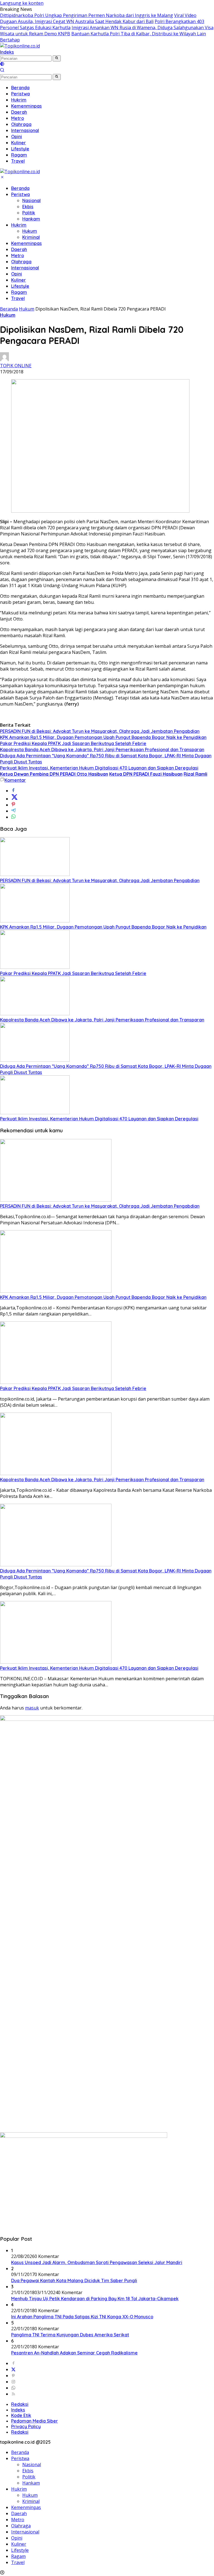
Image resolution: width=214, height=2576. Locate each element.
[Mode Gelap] (2, 64)
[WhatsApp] (13, 2388)
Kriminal (31, 237)
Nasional (31, 200)
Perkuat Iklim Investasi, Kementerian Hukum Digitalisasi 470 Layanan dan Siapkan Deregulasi (99, 768)
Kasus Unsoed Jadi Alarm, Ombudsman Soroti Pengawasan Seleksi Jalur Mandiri (97, 2262)
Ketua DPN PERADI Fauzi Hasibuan (146, 774)
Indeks (7, 52)
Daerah (19, 249)
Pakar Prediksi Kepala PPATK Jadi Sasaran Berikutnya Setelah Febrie (73, 743)
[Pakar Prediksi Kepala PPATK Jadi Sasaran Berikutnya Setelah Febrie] (35, 967)
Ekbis (28, 207)
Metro (18, 255)
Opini (17, 274)
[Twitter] (13, 2369)
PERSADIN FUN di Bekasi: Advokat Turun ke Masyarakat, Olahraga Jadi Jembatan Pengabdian (100, 731)
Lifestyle (20, 286)
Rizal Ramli (195, 774)
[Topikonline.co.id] (20, 46)
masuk (32, 1708)
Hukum (30, 231)
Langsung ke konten (22, 3)
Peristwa (20, 194)
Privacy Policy (26, 2426)
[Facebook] (13, 2363)
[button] (57, 58)
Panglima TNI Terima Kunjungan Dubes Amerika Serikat (70, 2335)
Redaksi (20, 2404)
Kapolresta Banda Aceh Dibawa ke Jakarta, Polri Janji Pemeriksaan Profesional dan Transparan (102, 750)
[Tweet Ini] (14, 799)
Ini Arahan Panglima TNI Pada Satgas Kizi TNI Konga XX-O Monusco (82, 2317)
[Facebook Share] (13, 791)
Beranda (20, 188)
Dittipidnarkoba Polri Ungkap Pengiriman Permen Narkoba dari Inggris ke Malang (87, 15)
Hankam (31, 219)
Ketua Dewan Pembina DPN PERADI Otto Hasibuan (54, 774)
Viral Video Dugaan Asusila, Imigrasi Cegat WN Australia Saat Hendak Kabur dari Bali (98, 18)
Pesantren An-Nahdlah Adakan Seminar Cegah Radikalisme (74, 2353)
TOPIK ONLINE (16, 366)
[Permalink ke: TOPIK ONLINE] (4, 359)
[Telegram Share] (13, 811)
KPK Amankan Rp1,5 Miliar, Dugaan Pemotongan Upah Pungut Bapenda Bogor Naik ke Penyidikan (103, 737)
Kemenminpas (26, 243)
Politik (29, 213)
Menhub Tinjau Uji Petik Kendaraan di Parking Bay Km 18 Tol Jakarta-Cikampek (95, 2299)
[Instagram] (13, 2382)
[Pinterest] (13, 2376)
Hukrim (19, 225)
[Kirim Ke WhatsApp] (13, 817)
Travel (18, 298)
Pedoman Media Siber (35, 2421)
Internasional (25, 268)
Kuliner (19, 280)
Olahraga (21, 262)
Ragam (19, 292)
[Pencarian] (2, 71)
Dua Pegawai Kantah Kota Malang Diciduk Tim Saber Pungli (74, 2280)
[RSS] (13, 2394)
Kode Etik (21, 2415)
